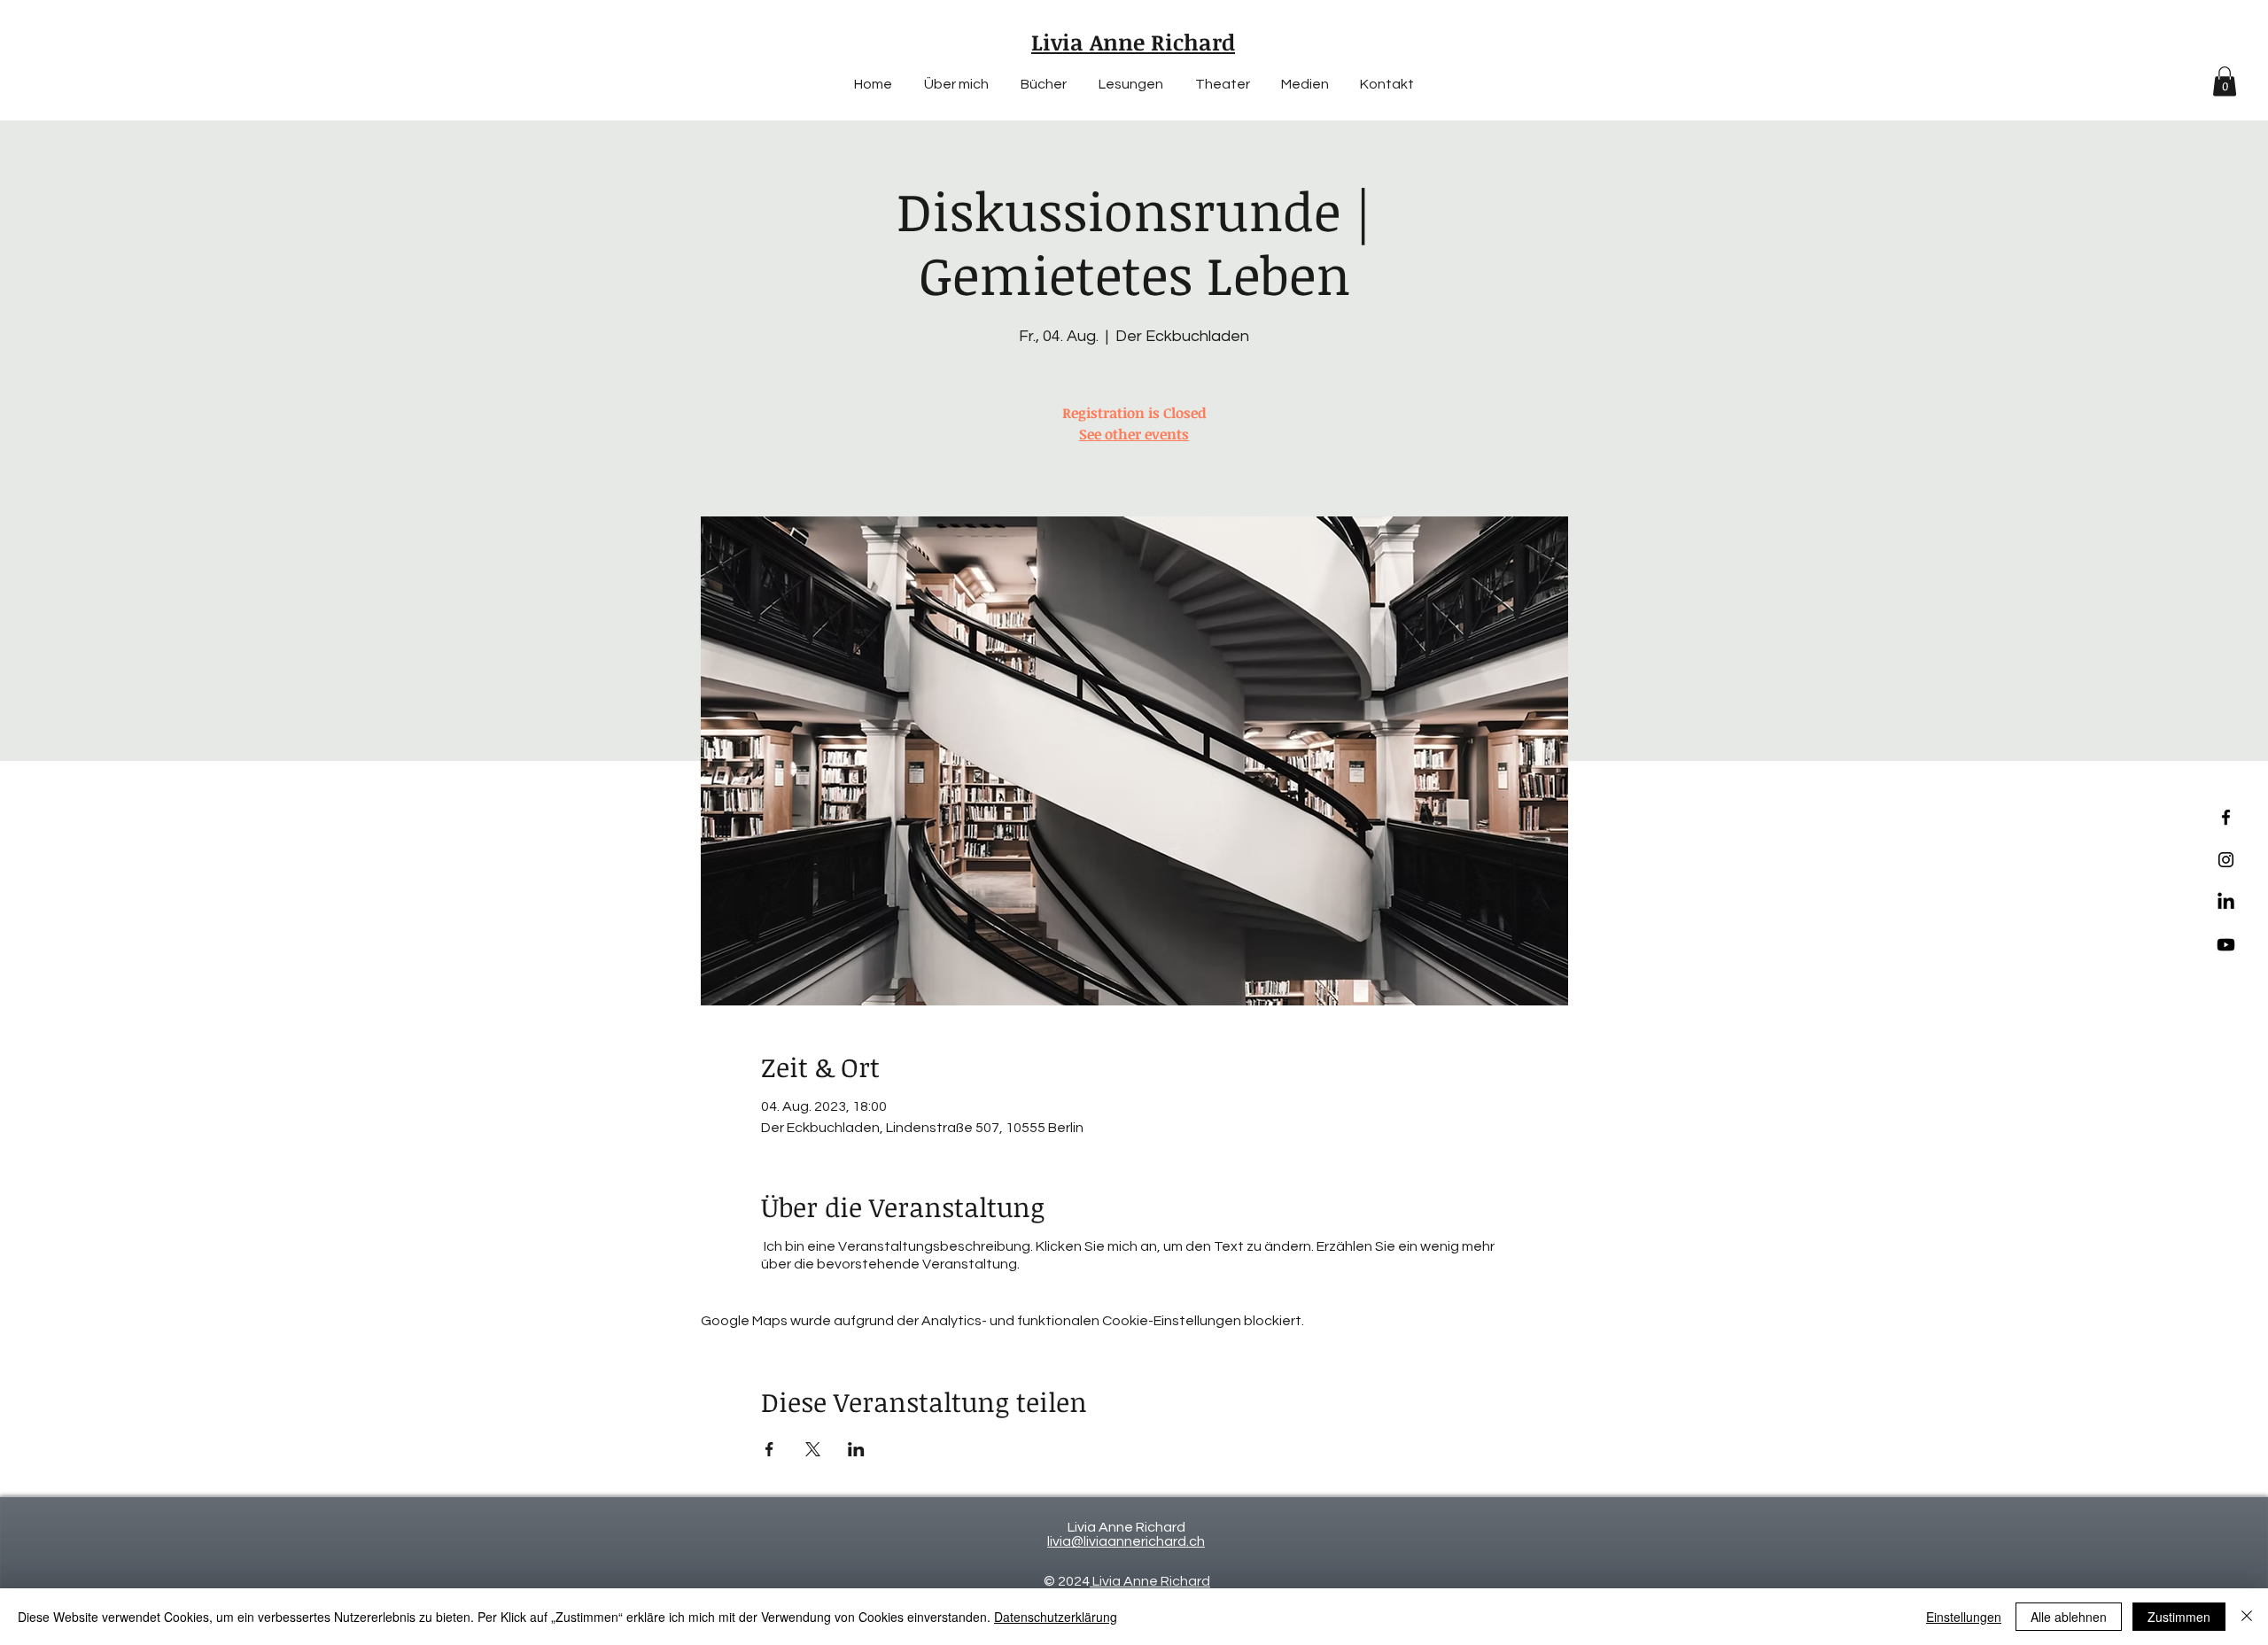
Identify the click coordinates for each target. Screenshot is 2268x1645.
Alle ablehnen (2069, 1617)
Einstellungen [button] (1964, 1617)
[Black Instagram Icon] (2226, 860)
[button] (2225, 81)
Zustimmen (2179, 1617)
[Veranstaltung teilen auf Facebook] (769, 1449)
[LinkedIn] (2226, 902)
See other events (1134, 434)
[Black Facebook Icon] (2226, 817)
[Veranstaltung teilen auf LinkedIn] (856, 1449)
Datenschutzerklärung (1056, 1617)
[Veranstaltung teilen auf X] (813, 1449)
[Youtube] (2226, 945)
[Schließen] (2247, 1617)
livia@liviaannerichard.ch (1126, 1541)
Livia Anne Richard (1150, 1581)
